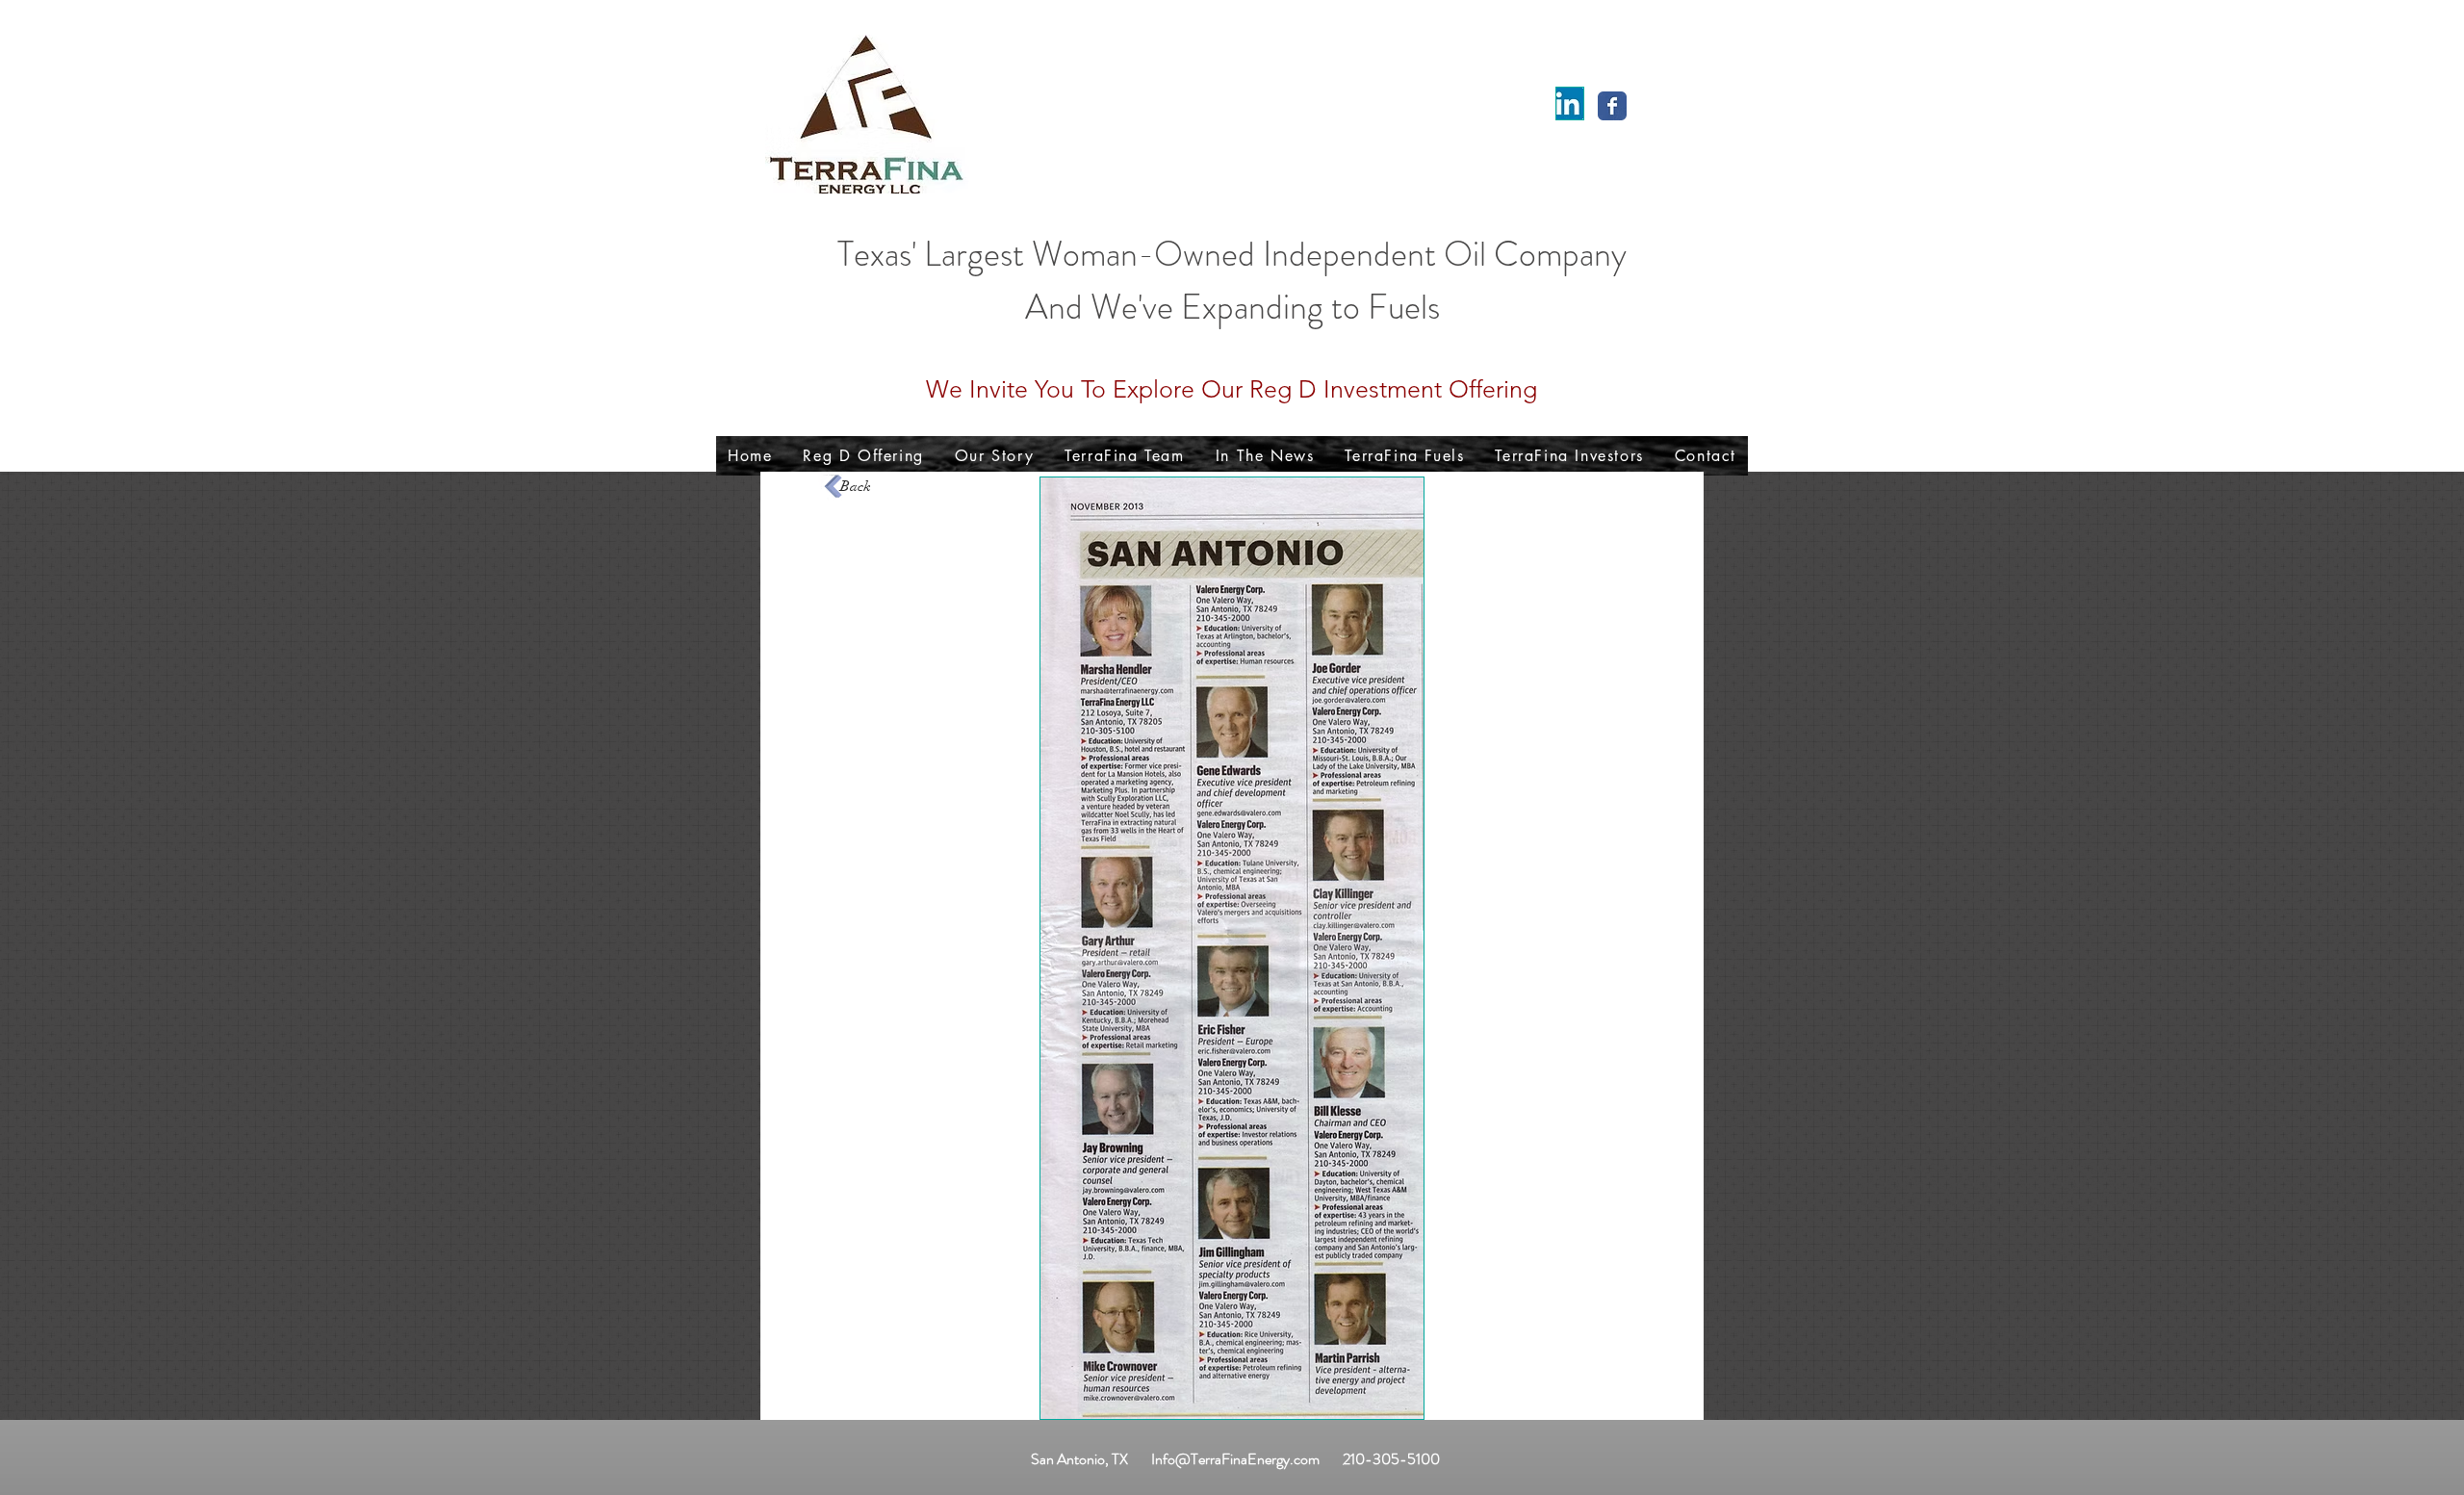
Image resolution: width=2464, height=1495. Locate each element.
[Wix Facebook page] (1612, 106)
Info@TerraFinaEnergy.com (1235, 1459)
